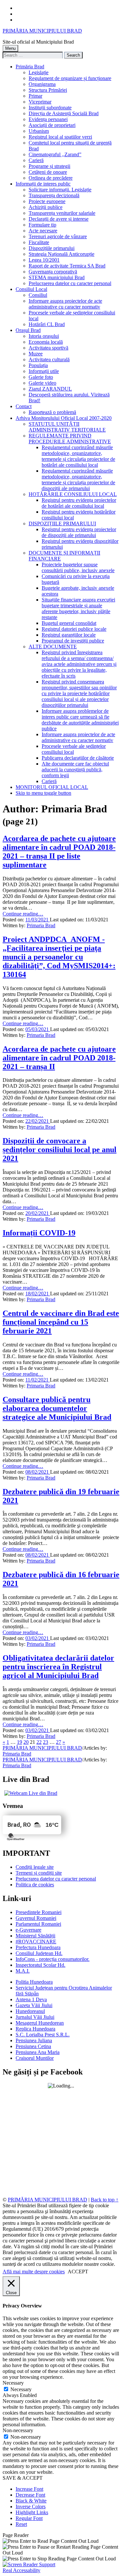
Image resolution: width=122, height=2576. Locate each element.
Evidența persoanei (48, 119)
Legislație (39, 72)
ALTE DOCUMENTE (53, 647)
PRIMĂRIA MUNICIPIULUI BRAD (42, 31)
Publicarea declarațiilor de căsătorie (78, 758)
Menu (10, 48)
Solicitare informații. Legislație (60, 190)
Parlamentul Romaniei (38, 1924)
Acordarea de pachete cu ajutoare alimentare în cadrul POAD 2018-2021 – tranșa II (59, 1058)
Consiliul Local (31, 289)
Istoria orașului (44, 336)
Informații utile (44, 371)
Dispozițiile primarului (52, 248)
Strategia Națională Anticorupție (61, 254)
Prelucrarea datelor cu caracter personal (56, 1879)
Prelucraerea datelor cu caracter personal (70, 283)
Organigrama (42, 84)
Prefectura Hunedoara (38, 1947)
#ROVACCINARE (36, 1942)
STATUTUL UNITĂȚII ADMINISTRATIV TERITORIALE (67, 427)
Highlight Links (32, 2512)
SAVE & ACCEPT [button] (23, 2478)
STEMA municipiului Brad (57, 277)
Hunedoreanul (30, 2011)
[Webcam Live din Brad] (30, 1793)
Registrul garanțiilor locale (69, 635)
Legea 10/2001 (44, 260)
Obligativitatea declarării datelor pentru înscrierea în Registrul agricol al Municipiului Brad (58, 1667)
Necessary (21, 2389)
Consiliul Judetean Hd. (39, 1953)
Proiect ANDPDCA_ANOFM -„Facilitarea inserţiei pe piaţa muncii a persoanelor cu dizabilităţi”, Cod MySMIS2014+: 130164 (59, 957)
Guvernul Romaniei (36, 1918)
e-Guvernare (28, 1930)
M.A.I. (23, 1971)
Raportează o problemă (52, 412)
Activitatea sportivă (48, 348)
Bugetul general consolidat (69, 623)
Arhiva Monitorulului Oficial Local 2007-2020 (64, 418)
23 (46, 1742)
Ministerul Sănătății (35, 1936)
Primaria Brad (41, 925)
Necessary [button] (13, 2383)
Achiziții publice (46, 207)
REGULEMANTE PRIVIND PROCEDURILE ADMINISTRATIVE (70, 439)
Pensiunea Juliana (34, 2040)
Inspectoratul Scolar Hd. (41, 1965)
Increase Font (29, 2489)
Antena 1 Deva (31, 1999)
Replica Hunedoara (35, 2029)
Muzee (36, 354)
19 (20, 1742)
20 (26, 1742)
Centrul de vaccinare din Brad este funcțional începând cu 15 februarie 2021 (61, 1322)
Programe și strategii (49, 166)
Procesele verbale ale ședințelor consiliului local (74, 749)
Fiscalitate (39, 242)
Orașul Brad (28, 330)
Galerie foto (41, 377)
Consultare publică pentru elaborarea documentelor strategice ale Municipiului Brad (57, 1408)
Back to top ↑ (105, 2200)
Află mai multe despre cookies (34, 2272)
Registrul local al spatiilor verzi (60, 137)
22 (39, 1742)
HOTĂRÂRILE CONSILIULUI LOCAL (73, 494)
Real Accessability (21, 2570)
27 (59, 1742)
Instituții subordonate (50, 108)
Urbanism (39, 131)
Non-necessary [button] (18, 2430)
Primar (35, 96)
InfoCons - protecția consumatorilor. (53, 1959)
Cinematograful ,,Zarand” (55, 154)
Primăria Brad (30, 67)
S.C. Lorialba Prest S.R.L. (43, 2035)
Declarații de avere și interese (59, 219)
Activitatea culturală (49, 359)
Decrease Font (30, 2495)
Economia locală (46, 342)
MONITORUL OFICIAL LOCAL (52, 787)
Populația (38, 365)
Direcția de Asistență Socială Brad (64, 113)
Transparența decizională (54, 195)
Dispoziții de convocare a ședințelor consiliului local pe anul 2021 (60, 1150)
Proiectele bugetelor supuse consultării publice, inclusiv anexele (78, 567)
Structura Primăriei (48, 90)
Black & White (31, 2501)
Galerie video (42, 383)
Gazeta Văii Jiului (34, 2005)
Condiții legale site (35, 1867)
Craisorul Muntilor (35, 2058)
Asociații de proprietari (52, 125)
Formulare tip (42, 225)
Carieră (36, 160)
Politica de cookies (35, 1885)
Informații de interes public (43, 184)
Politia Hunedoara (34, 1982)
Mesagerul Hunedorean (40, 2023)
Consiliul (38, 295)
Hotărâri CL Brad (47, 324)
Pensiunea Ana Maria (38, 2052)
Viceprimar (40, 102)
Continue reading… (23, 914)
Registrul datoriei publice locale (74, 629)
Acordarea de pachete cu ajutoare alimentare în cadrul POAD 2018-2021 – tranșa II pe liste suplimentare (59, 852)
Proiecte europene (47, 201)
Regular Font (29, 2518)
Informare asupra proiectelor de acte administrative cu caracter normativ (65, 304)
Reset (21, 2524)
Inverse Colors (31, 2507)
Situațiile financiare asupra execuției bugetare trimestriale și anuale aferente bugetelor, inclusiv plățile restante (78, 608)
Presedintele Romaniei (39, 1912)
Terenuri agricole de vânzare (58, 236)
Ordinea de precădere (51, 178)
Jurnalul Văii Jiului (35, 2017)
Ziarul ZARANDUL (50, 389)
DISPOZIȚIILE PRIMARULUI (62, 523)
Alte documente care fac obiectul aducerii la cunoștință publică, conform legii (75, 770)
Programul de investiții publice (73, 641)
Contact (24, 406)
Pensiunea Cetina (33, 2046)
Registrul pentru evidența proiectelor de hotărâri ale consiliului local (79, 503)
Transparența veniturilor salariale (62, 213)
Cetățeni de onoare (48, 172)
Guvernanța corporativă (53, 272)
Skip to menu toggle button (43, 793)
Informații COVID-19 (39, 1233)
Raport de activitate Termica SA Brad (67, 266)
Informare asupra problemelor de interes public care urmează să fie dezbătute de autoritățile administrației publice (80, 720)
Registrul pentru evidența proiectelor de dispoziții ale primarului (79, 532)
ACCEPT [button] (78, 2272)
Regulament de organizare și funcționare (70, 78)
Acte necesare (43, 231)
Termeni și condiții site (39, 1873)
